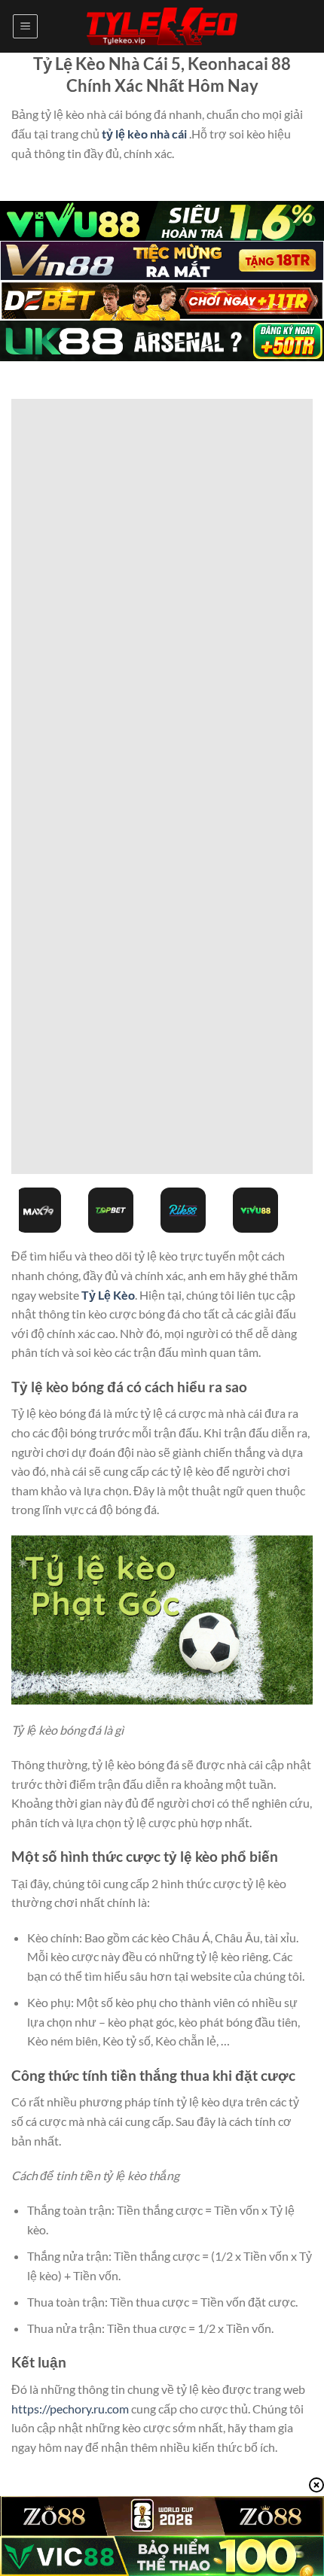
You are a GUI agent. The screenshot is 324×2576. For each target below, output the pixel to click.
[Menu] (25, 26)
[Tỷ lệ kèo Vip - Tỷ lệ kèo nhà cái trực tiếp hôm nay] (162, 27)
